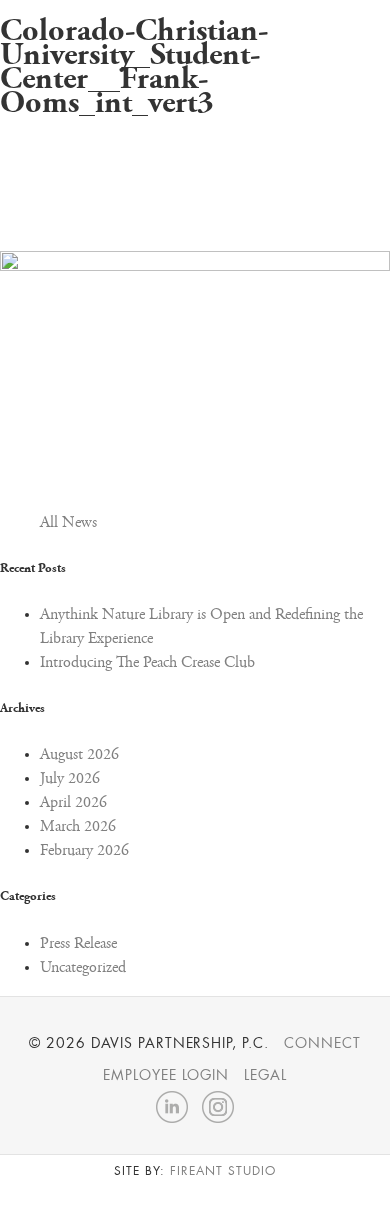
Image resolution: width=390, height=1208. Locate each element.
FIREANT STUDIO (222, 1171)
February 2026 (84, 851)
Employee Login (166, 1075)
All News (68, 523)
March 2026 (78, 827)
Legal (265, 1075)
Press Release (78, 944)
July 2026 (70, 779)
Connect (322, 1043)
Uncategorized (83, 968)
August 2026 (79, 755)
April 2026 (73, 803)
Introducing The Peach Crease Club (147, 663)
